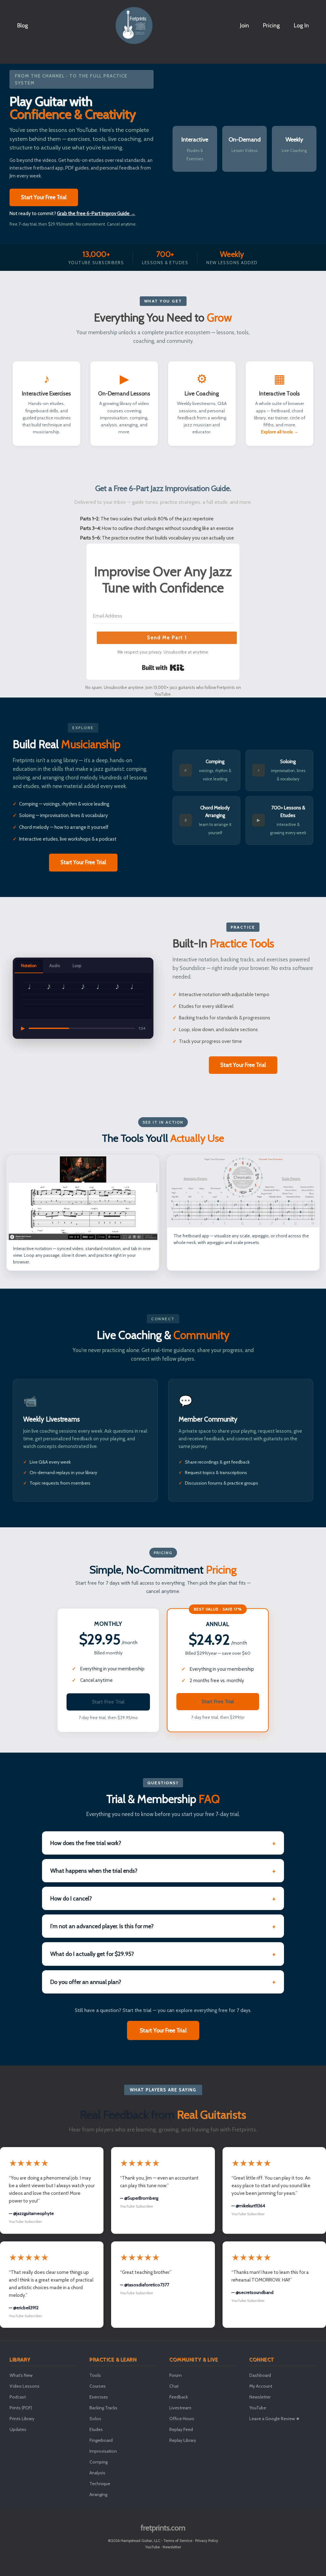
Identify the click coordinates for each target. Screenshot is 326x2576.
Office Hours (182, 2419)
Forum (176, 2375)
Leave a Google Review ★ (275, 2419)
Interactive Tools (280, 393)
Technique (100, 2484)
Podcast (18, 2397)
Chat (174, 2386)
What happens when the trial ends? (94, 1871)
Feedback (179, 2397)
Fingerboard (101, 2440)
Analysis (97, 2473)
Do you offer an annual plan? (86, 1982)
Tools (95, 2375)
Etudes (96, 2429)
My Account (261, 2386)
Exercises (99, 2397)
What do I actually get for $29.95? (92, 1954)
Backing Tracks (103, 2408)
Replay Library (183, 2440)
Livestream (180, 2408)
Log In (301, 25)
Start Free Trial (108, 1702)
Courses (98, 2386)
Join (244, 25)
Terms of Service (178, 2540)
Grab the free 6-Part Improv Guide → (96, 213)
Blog (23, 25)
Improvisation (103, 2451)
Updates (18, 2429)
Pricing (271, 25)
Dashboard (260, 2375)
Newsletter (260, 2397)
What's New (21, 2375)
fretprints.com (163, 2528)
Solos (95, 2419)
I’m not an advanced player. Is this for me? (102, 1926)
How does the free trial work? (86, 1843)
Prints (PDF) (21, 2408)
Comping (99, 2462)
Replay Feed (181, 2429)
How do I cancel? (71, 1898)
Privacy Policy (207, 2540)
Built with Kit (163, 668)
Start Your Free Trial (44, 197)
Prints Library (22, 2419)
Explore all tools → (280, 432)
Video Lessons (25, 2386)
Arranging (98, 2494)
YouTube (258, 2408)
